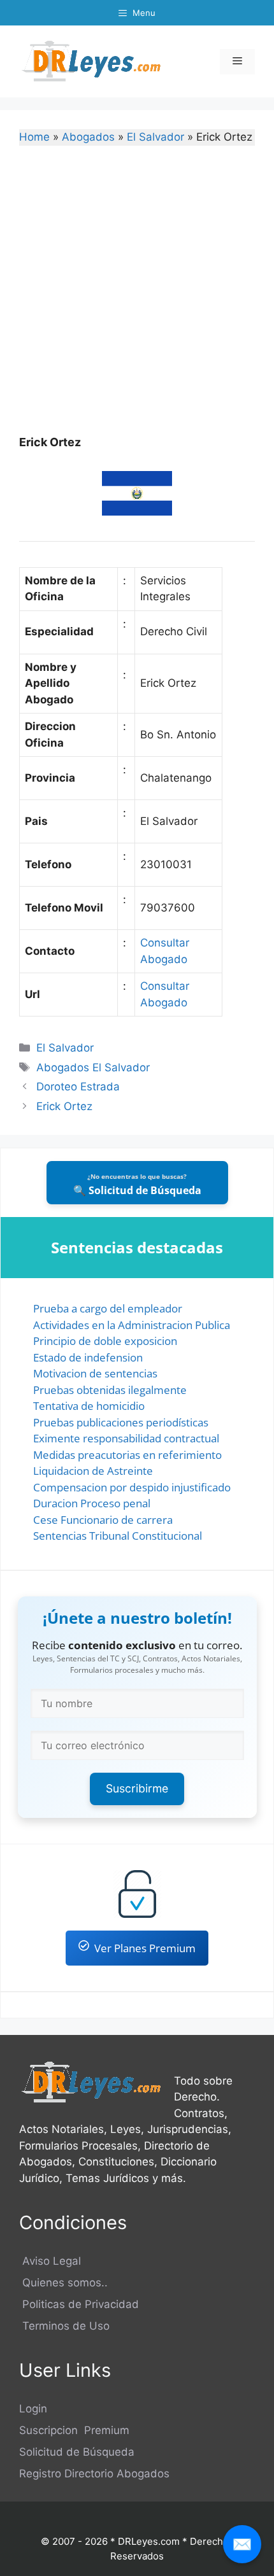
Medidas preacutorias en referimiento (127, 1455)
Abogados (88, 137)
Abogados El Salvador (93, 1067)
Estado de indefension (88, 1357)
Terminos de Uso (64, 2326)
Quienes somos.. (63, 2283)
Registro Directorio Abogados (94, 2474)
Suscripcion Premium (74, 2430)
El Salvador (155, 137)
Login (33, 2409)
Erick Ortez (64, 1106)
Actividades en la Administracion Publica (132, 1325)
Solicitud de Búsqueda (77, 2452)
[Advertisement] (137, 299)
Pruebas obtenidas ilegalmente (110, 1390)
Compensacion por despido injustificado (132, 1487)
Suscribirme (137, 1788)
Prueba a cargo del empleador (108, 1308)
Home (34, 137)
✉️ (242, 2544)
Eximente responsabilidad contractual (126, 1438)
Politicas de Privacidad (79, 2304)
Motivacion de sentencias (95, 1373)
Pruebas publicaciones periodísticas (121, 1422)
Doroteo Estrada (78, 1087)
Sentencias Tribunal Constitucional (118, 1536)
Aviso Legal (50, 2261)
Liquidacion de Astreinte (93, 1471)
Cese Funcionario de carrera (103, 1520)
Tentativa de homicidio (89, 1406)
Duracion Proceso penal (92, 1503)
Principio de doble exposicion (105, 1341)
